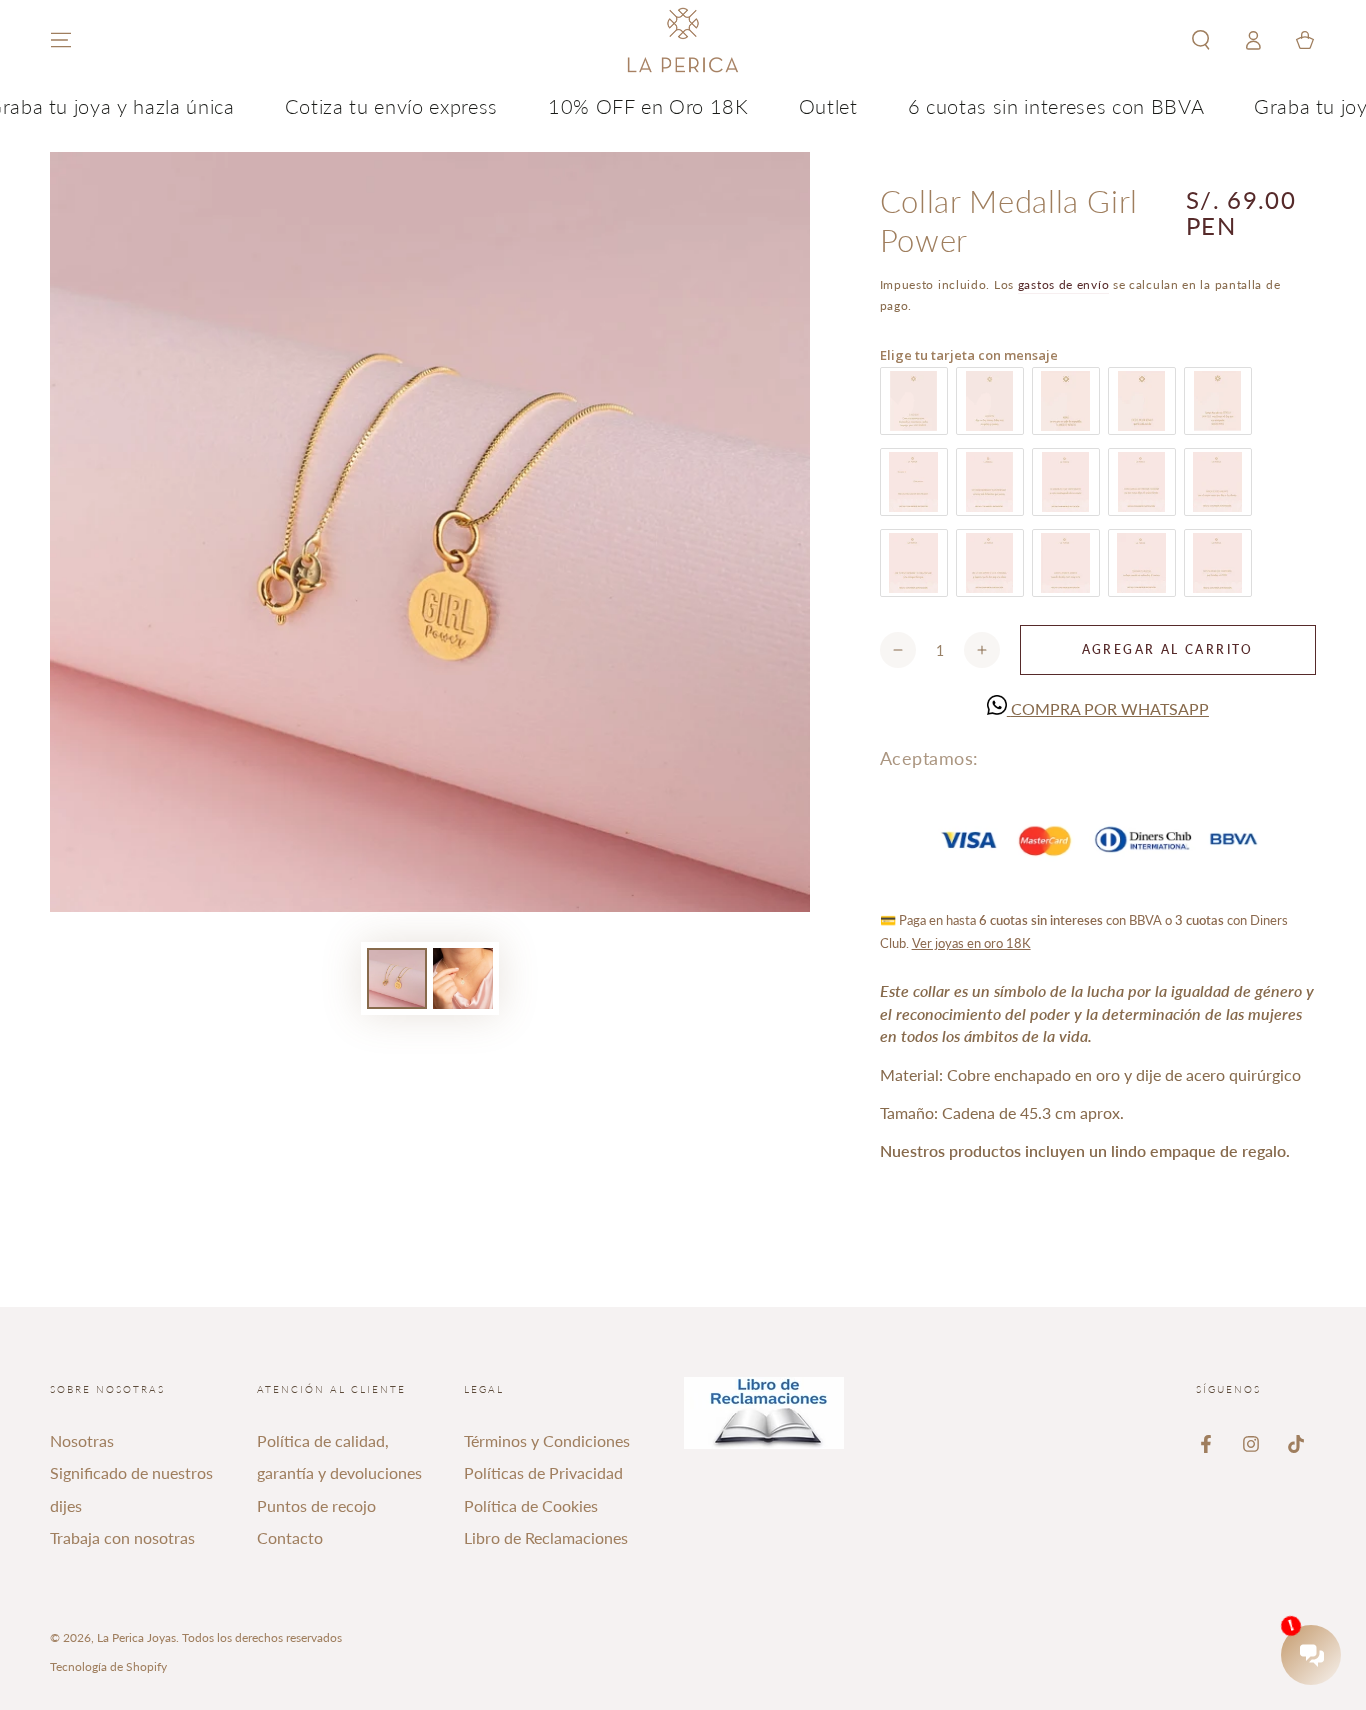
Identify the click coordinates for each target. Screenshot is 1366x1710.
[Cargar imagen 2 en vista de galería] (463, 978)
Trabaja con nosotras (122, 1537)
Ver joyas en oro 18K (971, 943)
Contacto (290, 1537)
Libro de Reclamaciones (546, 1537)
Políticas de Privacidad (543, 1472)
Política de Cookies (531, 1505)
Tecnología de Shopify (108, 1666)
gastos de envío (1064, 284)
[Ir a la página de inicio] (683, 40)
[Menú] (61, 40)
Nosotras (82, 1440)
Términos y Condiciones (547, 1440)
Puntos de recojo (316, 1505)
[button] (1201, 40)
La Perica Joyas (136, 1637)
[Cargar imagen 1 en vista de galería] (397, 978)
